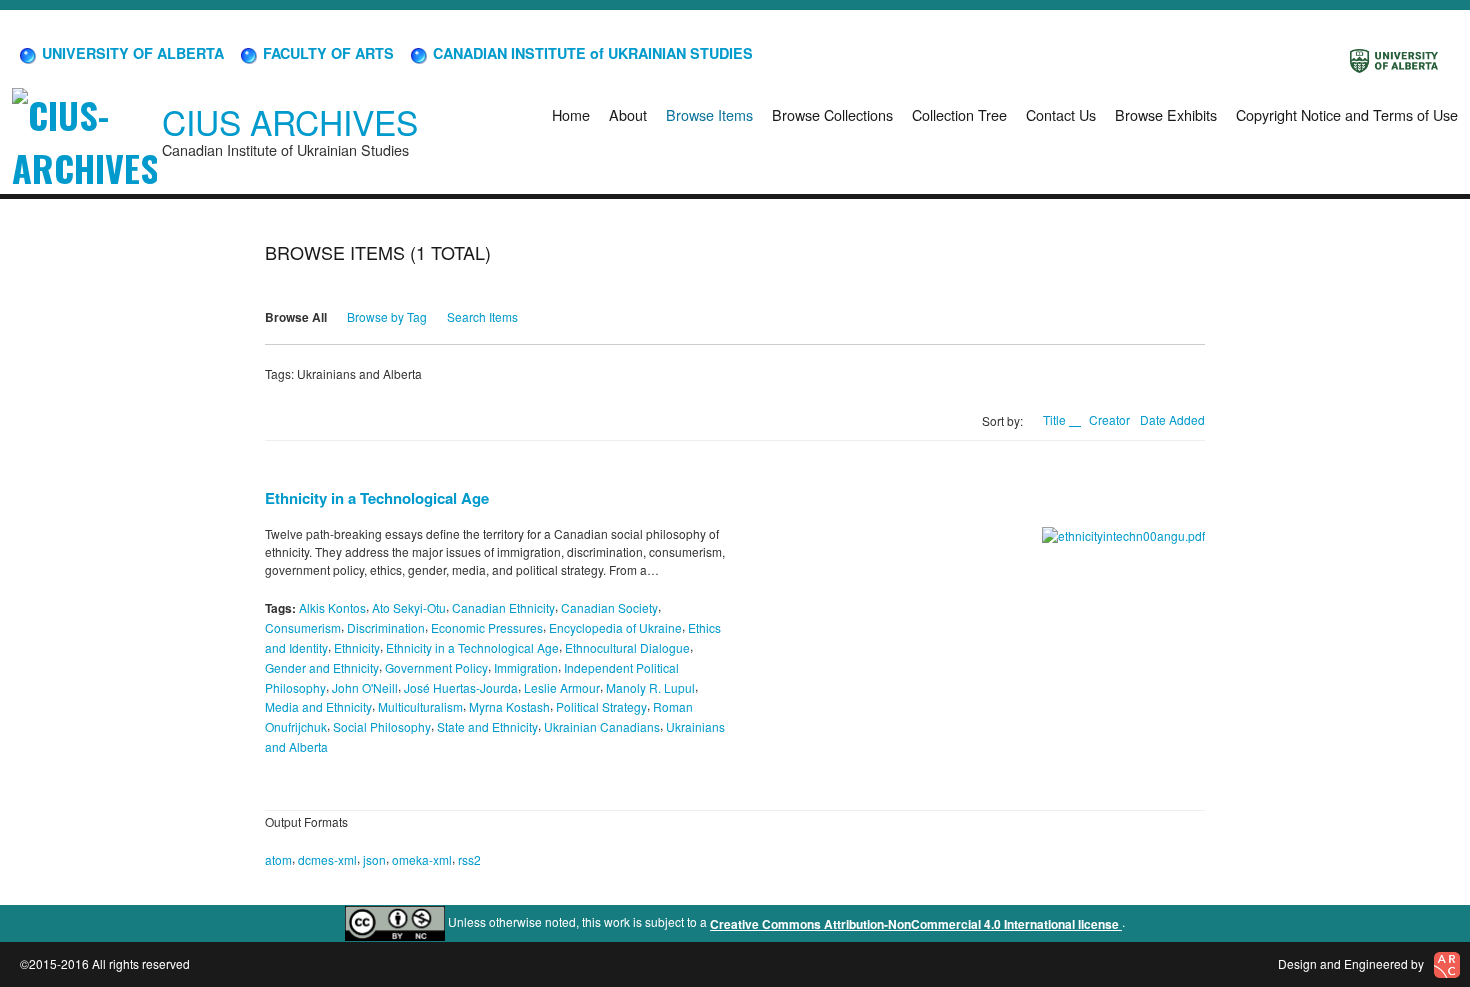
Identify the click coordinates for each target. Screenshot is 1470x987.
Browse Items (709, 114)
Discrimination (386, 627)
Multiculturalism (420, 706)
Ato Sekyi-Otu (409, 607)
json (374, 859)
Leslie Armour (562, 686)
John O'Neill (365, 686)
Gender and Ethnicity (322, 667)
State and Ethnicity (487, 726)
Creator (1109, 419)
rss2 (469, 859)
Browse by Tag (387, 316)
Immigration (526, 667)
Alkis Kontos (332, 607)
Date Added (1172, 419)
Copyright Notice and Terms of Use (1347, 114)
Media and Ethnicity (318, 706)
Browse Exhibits (1166, 114)
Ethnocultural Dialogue (627, 647)
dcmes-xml (327, 859)
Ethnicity (357, 647)
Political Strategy (601, 706)
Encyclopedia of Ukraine (615, 627)
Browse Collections (832, 114)
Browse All (296, 317)
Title (1056, 419)
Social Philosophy (382, 726)
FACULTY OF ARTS (326, 53)
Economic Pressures (487, 627)
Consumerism (303, 627)
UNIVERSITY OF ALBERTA (131, 53)
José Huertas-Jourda (461, 686)
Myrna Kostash (509, 706)
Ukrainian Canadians (602, 726)
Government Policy (436, 667)
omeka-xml (422, 859)
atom (278, 859)
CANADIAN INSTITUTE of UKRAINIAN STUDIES (591, 53)
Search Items (482, 316)
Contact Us (1061, 114)
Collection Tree (959, 114)
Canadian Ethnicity (503, 607)
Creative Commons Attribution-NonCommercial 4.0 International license (916, 924)
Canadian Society (609, 607)
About (628, 114)
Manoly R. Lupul (650, 686)
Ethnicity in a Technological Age (377, 498)
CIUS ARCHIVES (290, 121)
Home (571, 114)
